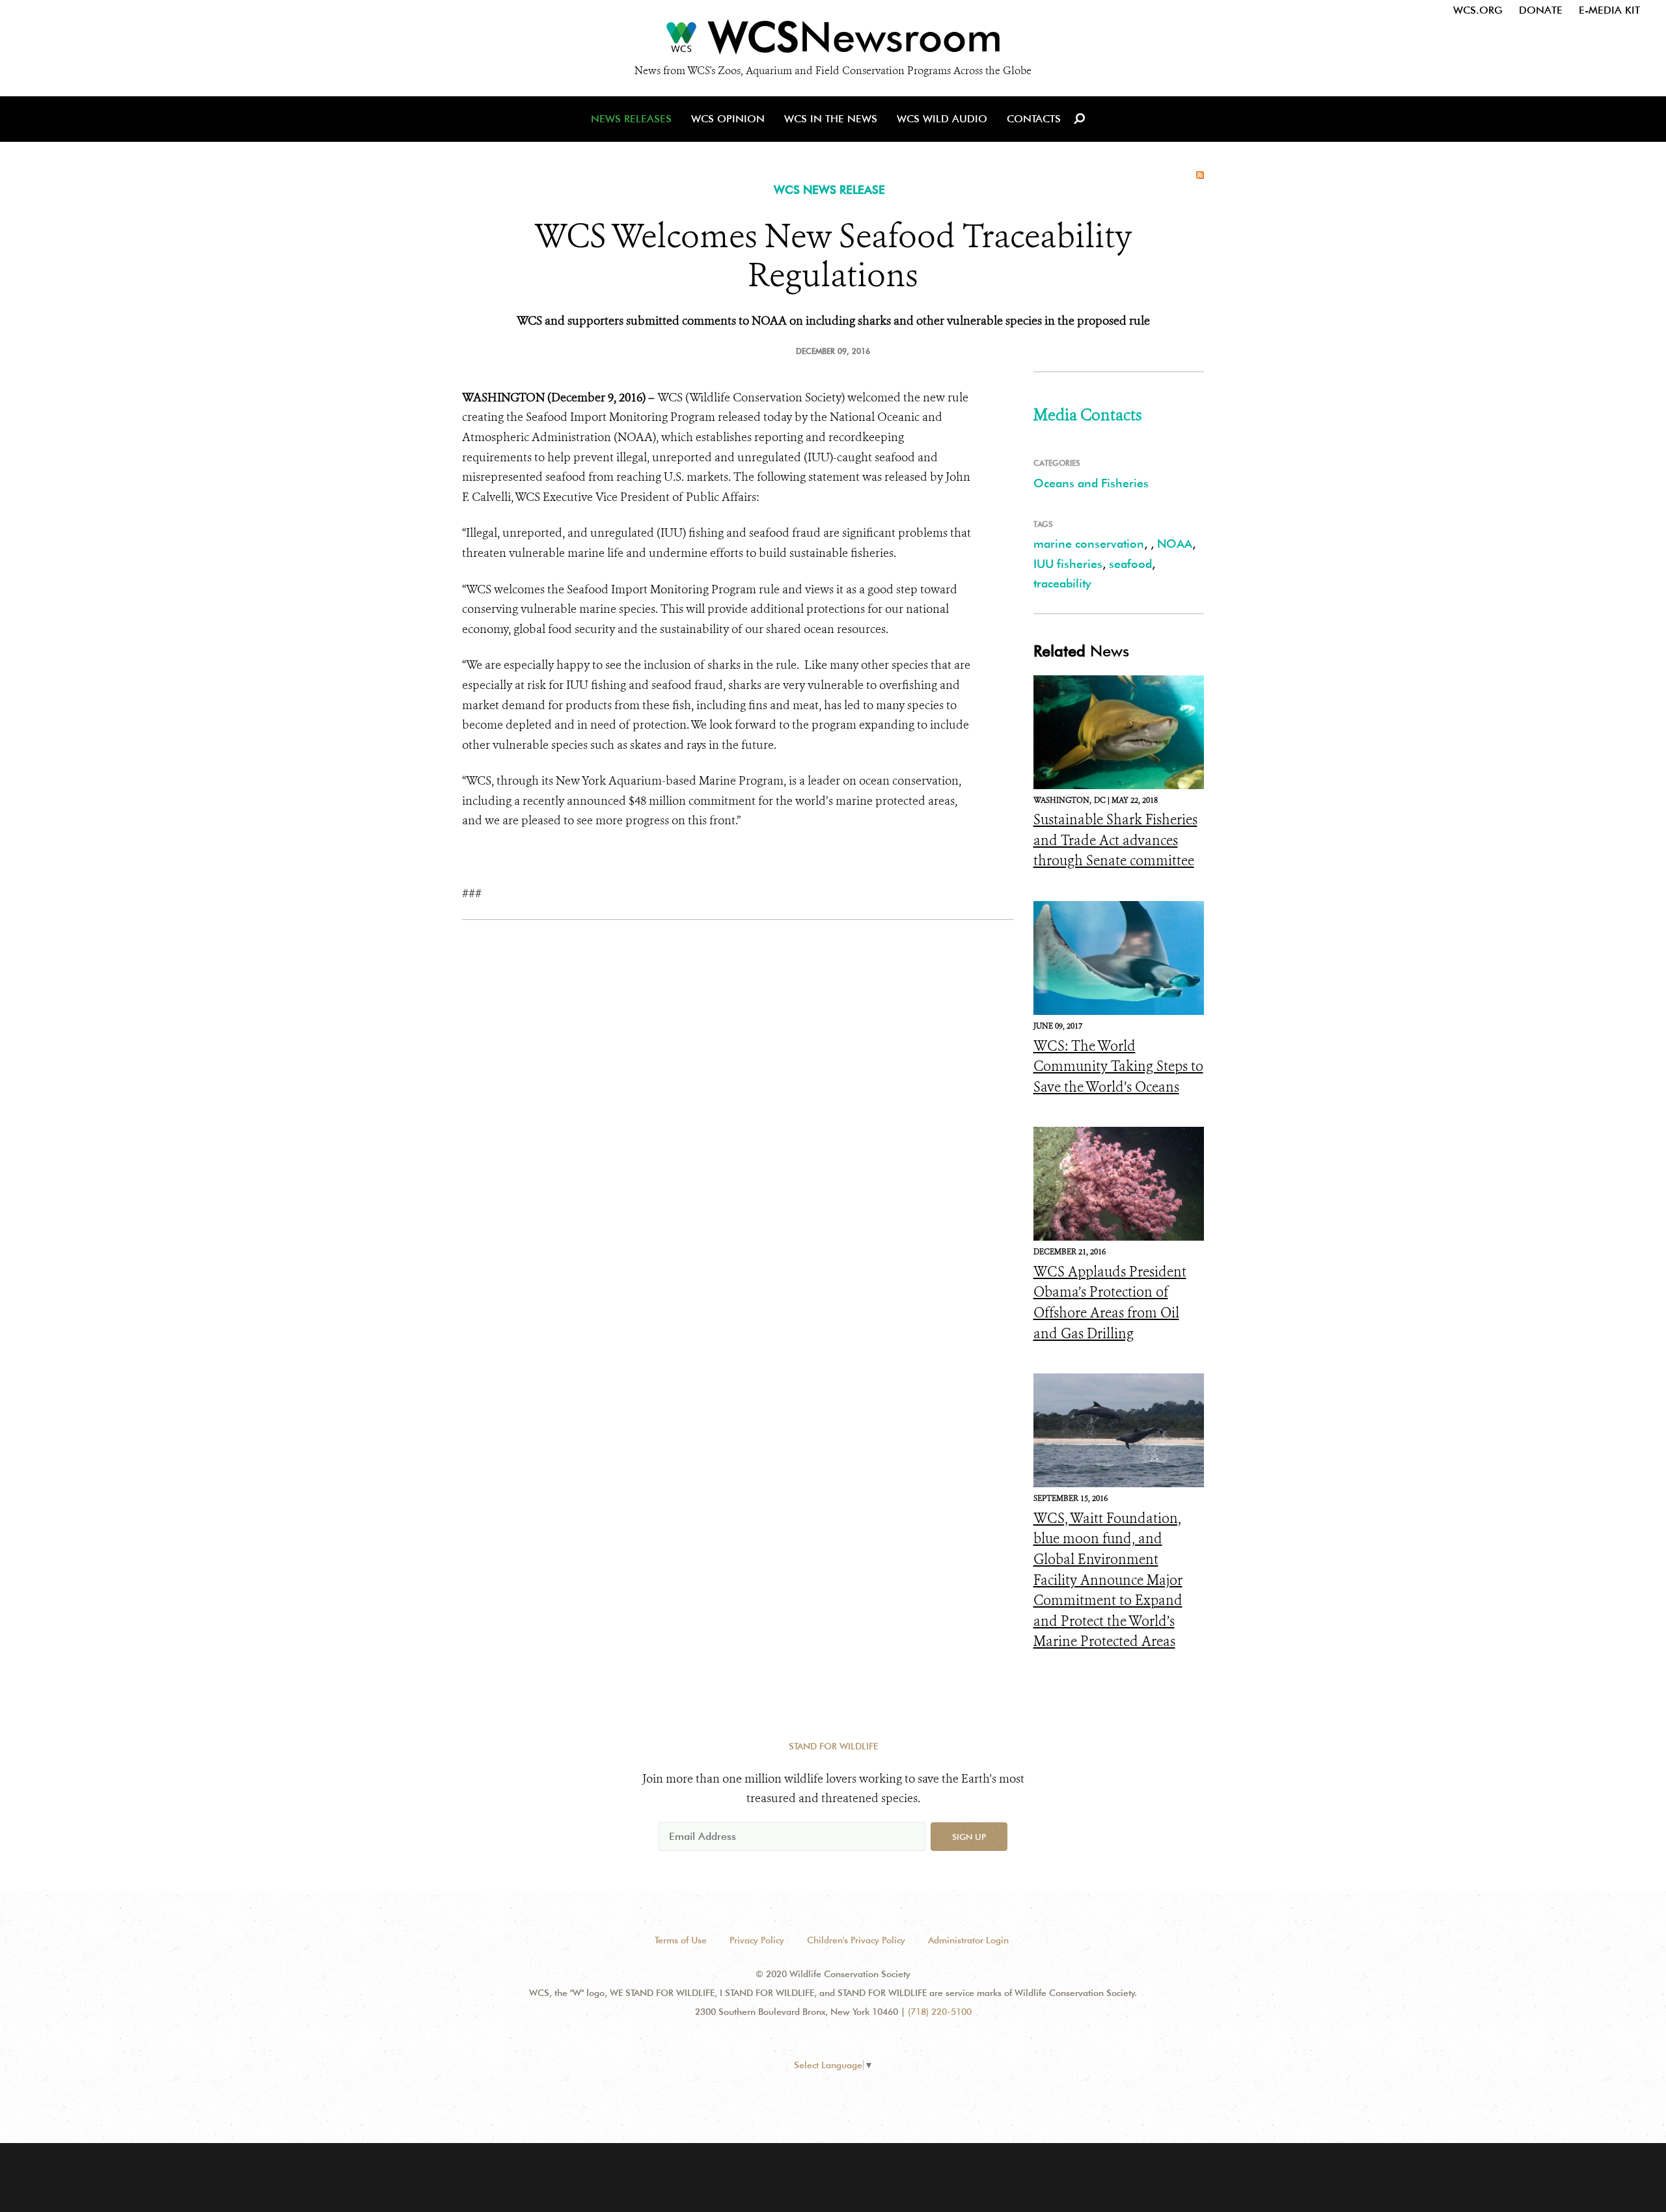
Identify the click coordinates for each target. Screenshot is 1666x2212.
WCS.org (1478, 10)
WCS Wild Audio (942, 119)
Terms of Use (681, 1940)
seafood (1130, 564)
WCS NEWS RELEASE (829, 190)
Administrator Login (968, 1940)
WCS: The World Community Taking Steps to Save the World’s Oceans (1118, 1067)
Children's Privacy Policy (856, 1940)
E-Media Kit (1609, 10)
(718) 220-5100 (940, 2012)
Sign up (969, 1837)
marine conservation (1089, 544)
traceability (1062, 583)
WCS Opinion (728, 119)
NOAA (1175, 544)
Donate (1541, 10)
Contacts (1034, 119)
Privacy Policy (757, 1940)
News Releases (631, 119)
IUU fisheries (1068, 564)
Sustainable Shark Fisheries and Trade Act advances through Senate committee (1115, 840)
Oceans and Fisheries (1091, 483)
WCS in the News (831, 119)
